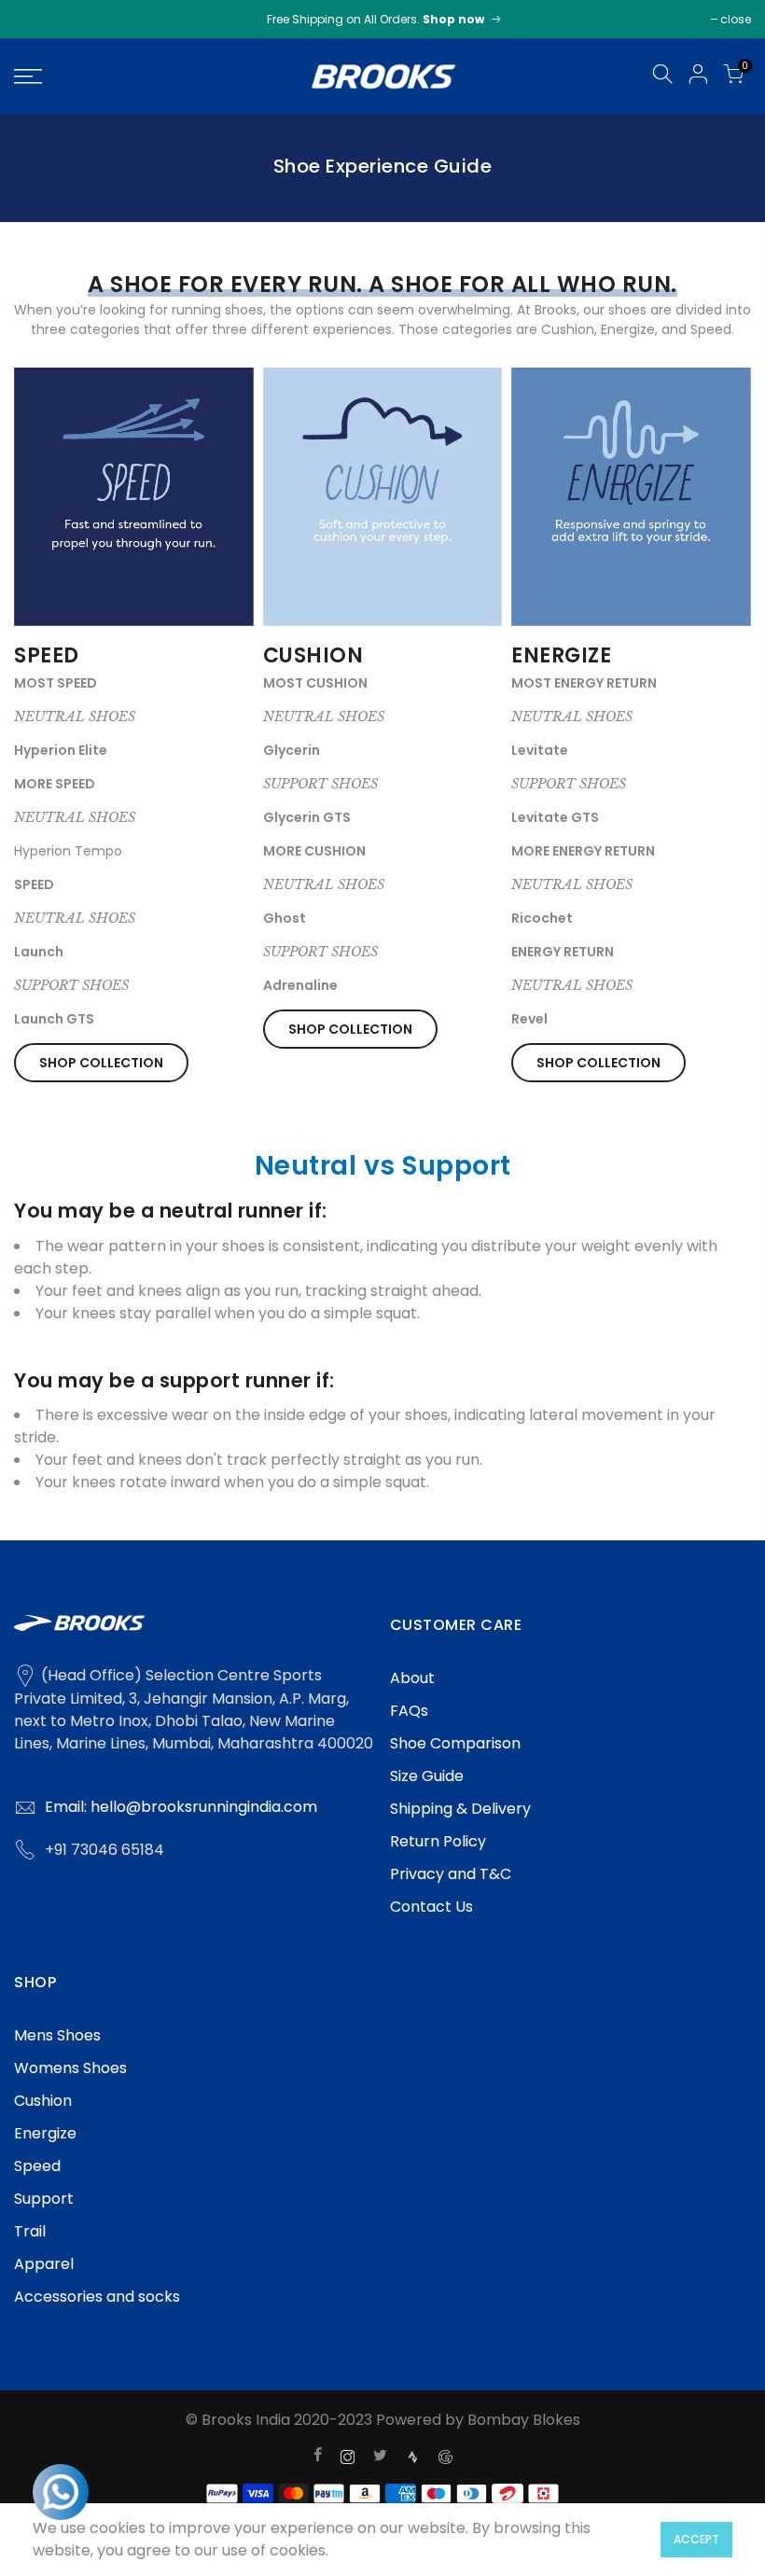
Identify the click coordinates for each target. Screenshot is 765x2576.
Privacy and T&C (451, 1874)
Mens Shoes (57, 2035)
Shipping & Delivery (460, 1809)
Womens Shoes (70, 2068)
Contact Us (431, 1907)
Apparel (44, 2264)
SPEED (47, 655)
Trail (30, 2231)
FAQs (409, 1711)
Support (44, 2199)
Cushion (43, 2101)
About (412, 1678)
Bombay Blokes (524, 2420)
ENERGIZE (561, 655)
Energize (45, 2133)
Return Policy (438, 1841)
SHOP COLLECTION (101, 1063)
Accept (696, 2539)
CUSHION (313, 655)
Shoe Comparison (455, 1743)
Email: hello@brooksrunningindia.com (181, 1807)
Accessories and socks (97, 2297)
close (736, 19)
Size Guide (427, 1776)
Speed (37, 2166)
